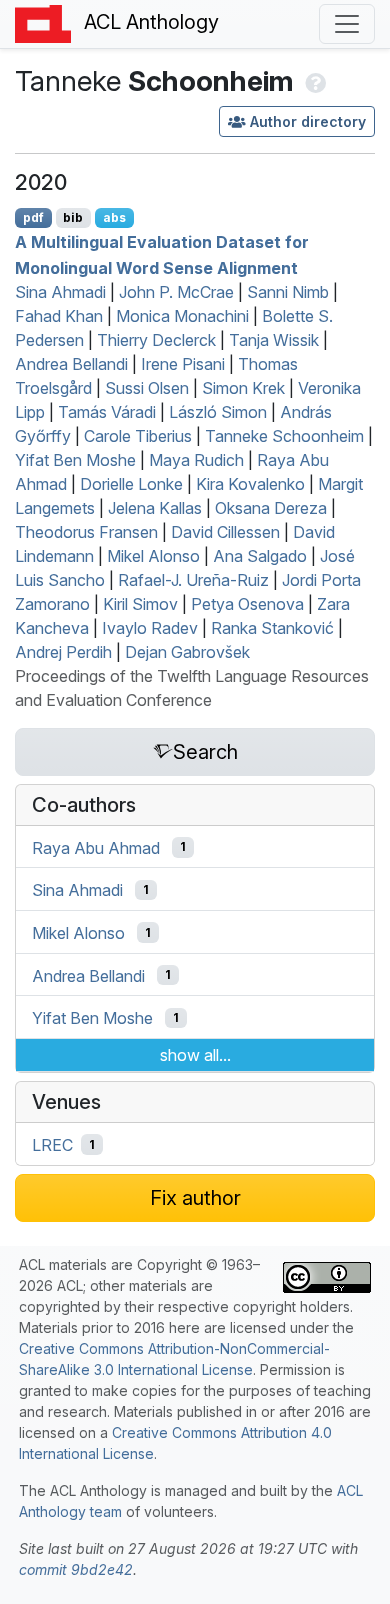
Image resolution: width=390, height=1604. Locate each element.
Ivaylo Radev (150, 628)
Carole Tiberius (138, 436)
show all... (195, 1055)
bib (73, 217)
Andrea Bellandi (71, 364)
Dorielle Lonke (131, 484)
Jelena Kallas (155, 508)
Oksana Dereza (271, 508)
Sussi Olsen (147, 388)
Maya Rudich (196, 460)
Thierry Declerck (156, 340)
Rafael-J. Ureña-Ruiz (193, 580)
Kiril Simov (140, 604)
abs (114, 217)
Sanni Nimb (288, 292)
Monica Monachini (182, 316)
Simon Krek (243, 388)
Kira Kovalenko (250, 484)
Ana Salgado (260, 556)
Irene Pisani (183, 364)
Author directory (308, 121)
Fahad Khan (59, 316)
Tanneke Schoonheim (284, 436)
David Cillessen (225, 532)
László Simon (218, 412)
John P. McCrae (176, 292)
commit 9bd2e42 (76, 1569)
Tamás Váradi (107, 412)
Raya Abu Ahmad (96, 847)
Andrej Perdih (63, 652)
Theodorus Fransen (86, 532)
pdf (33, 217)
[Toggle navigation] (347, 24)
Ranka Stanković (272, 628)
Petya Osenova (247, 604)
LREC (52, 1145)
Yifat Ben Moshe (75, 460)
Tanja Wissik (274, 340)
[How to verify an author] (313, 81)
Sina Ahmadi (60, 292)
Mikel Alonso (153, 556)
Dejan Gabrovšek (187, 652)
